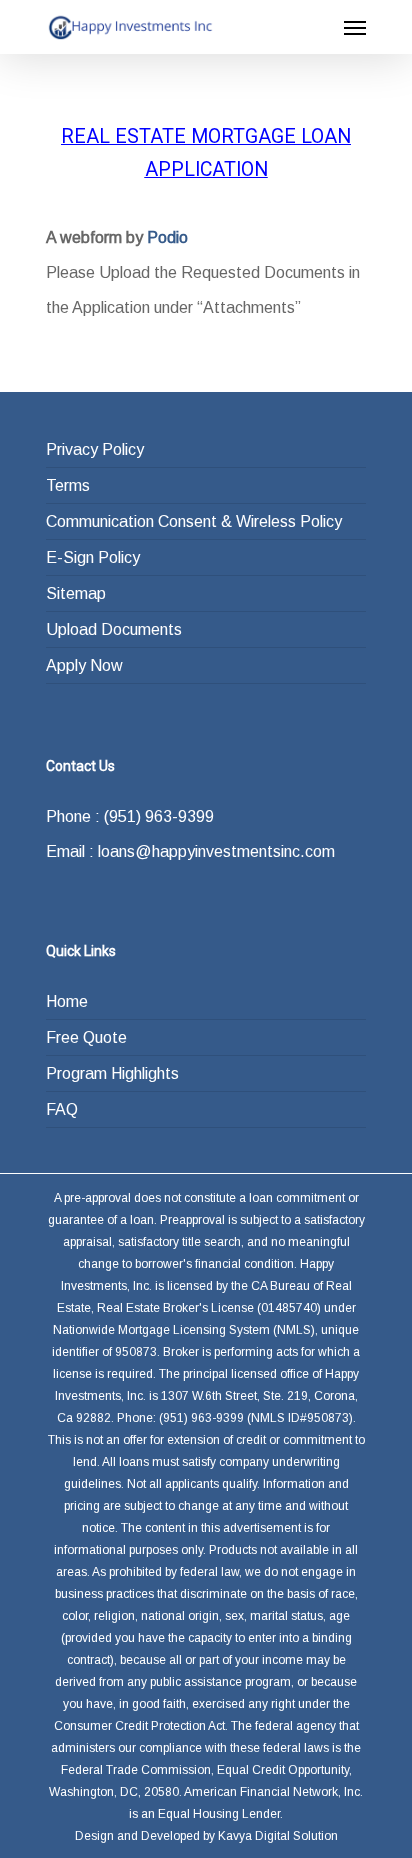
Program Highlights (112, 1073)
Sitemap (76, 593)
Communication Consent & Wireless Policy (194, 521)
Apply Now (84, 665)
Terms (68, 485)
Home (67, 1001)
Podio (167, 237)
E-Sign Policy (93, 557)
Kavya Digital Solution (278, 1836)
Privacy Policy (95, 449)
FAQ (62, 1109)
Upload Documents (114, 629)
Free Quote (86, 1037)
